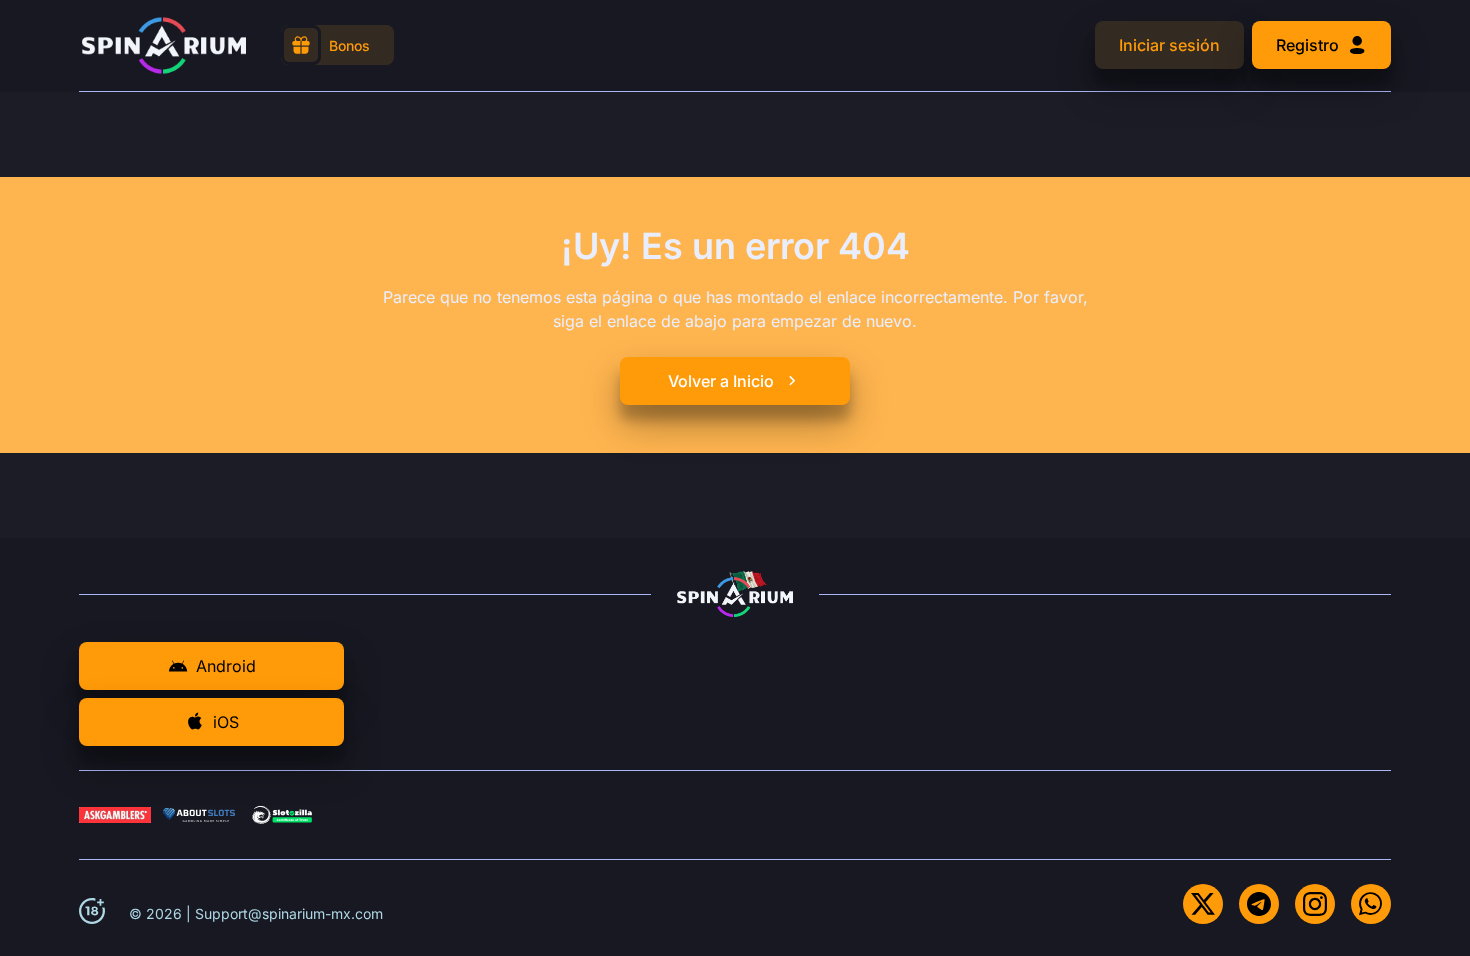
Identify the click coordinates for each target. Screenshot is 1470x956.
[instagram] (1315, 904)
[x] (1203, 904)
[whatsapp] (1371, 904)
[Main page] (164, 45)
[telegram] (1259, 904)
